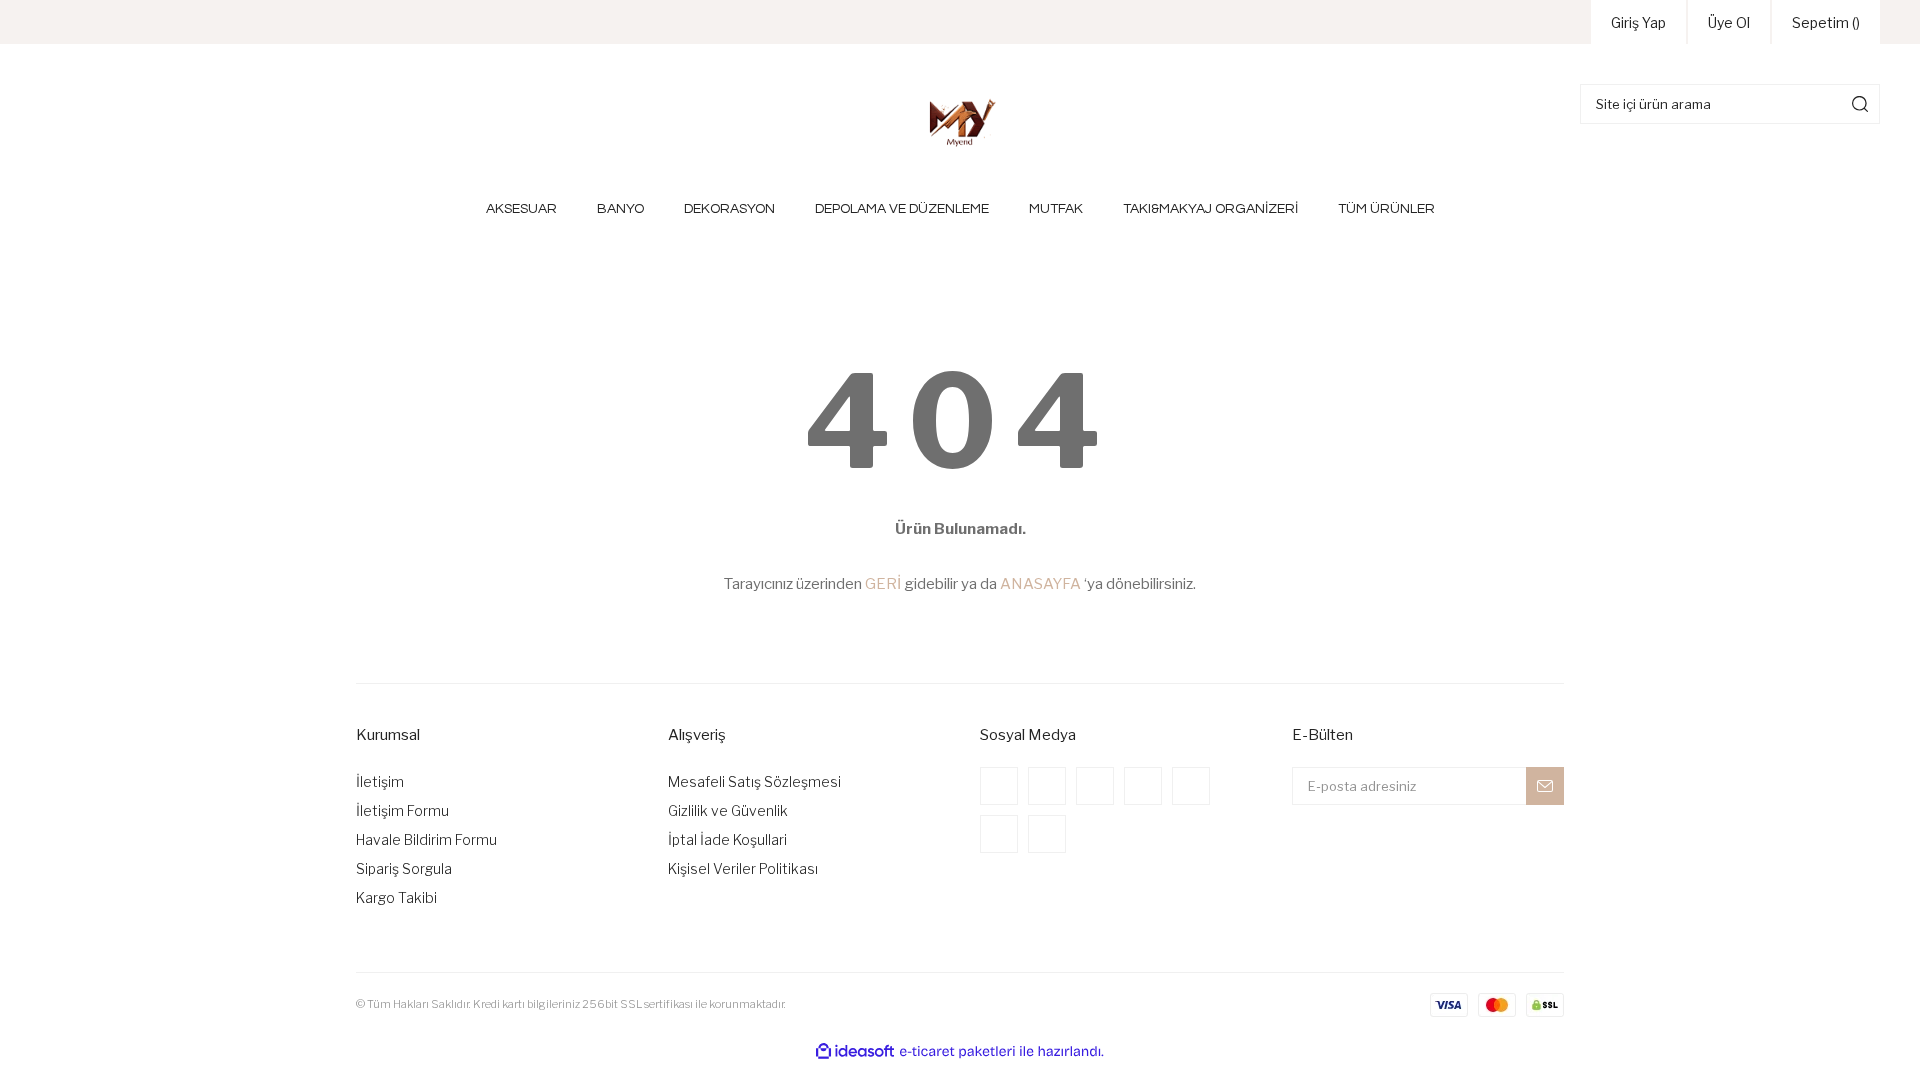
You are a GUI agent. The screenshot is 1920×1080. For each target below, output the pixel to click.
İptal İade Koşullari (727, 839)
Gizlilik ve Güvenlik (728, 810)
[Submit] (1545, 786)
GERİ (883, 584)
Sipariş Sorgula (404, 868)
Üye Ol (1729, 22)
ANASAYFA (1040, 584)
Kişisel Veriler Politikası (743, 868)
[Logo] (960, 122)
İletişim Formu (402, 810)
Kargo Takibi (396, 897)
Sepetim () (1826, 22)
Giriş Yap (1638, 22)
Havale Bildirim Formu (426, 839)
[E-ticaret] (957, 1051)
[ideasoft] (855, 1051)
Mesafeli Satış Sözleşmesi (754, 781)
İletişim (380, 781)
